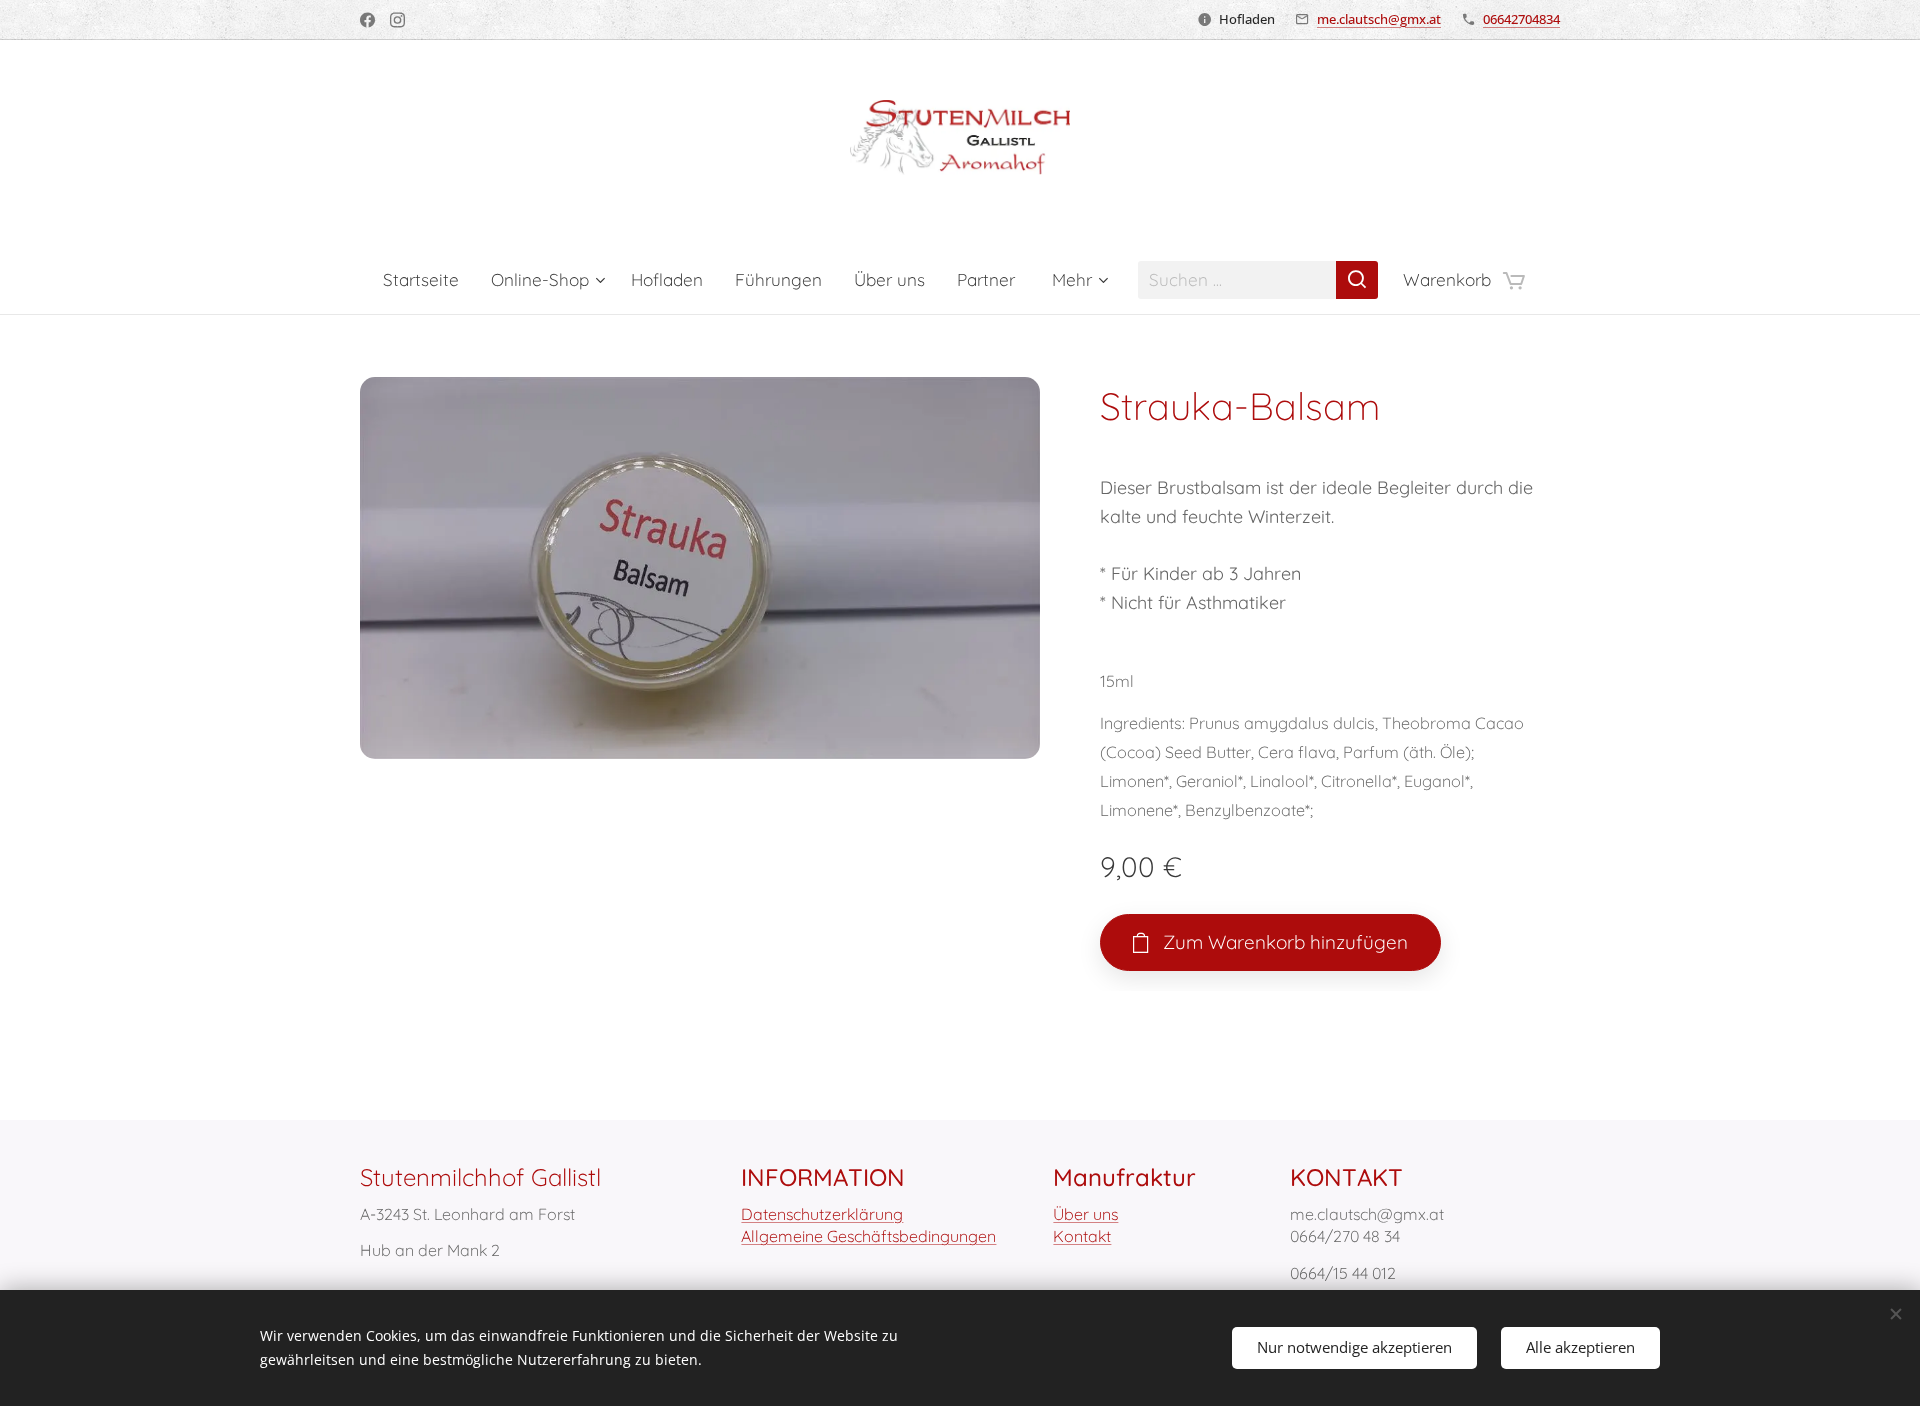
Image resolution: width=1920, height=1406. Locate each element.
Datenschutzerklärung (822, 1214)
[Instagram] (397, 20)
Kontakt (1082, 1236)
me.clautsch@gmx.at (1379, 19)
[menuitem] (429, 280)
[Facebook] (367, 20)
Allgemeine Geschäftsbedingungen (868, 1236)
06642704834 (1521, 19)
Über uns (1085, 1214)
